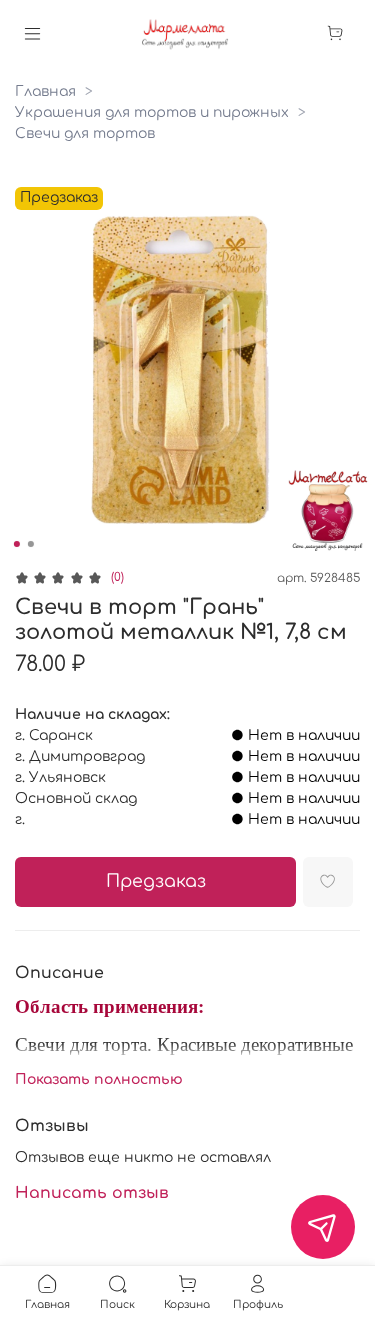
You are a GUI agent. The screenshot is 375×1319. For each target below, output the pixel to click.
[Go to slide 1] (16, 544)
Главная (45, 91)
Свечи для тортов (85, 133)
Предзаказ (156, 881)
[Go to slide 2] (30, 544)
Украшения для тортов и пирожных (152, 112)
